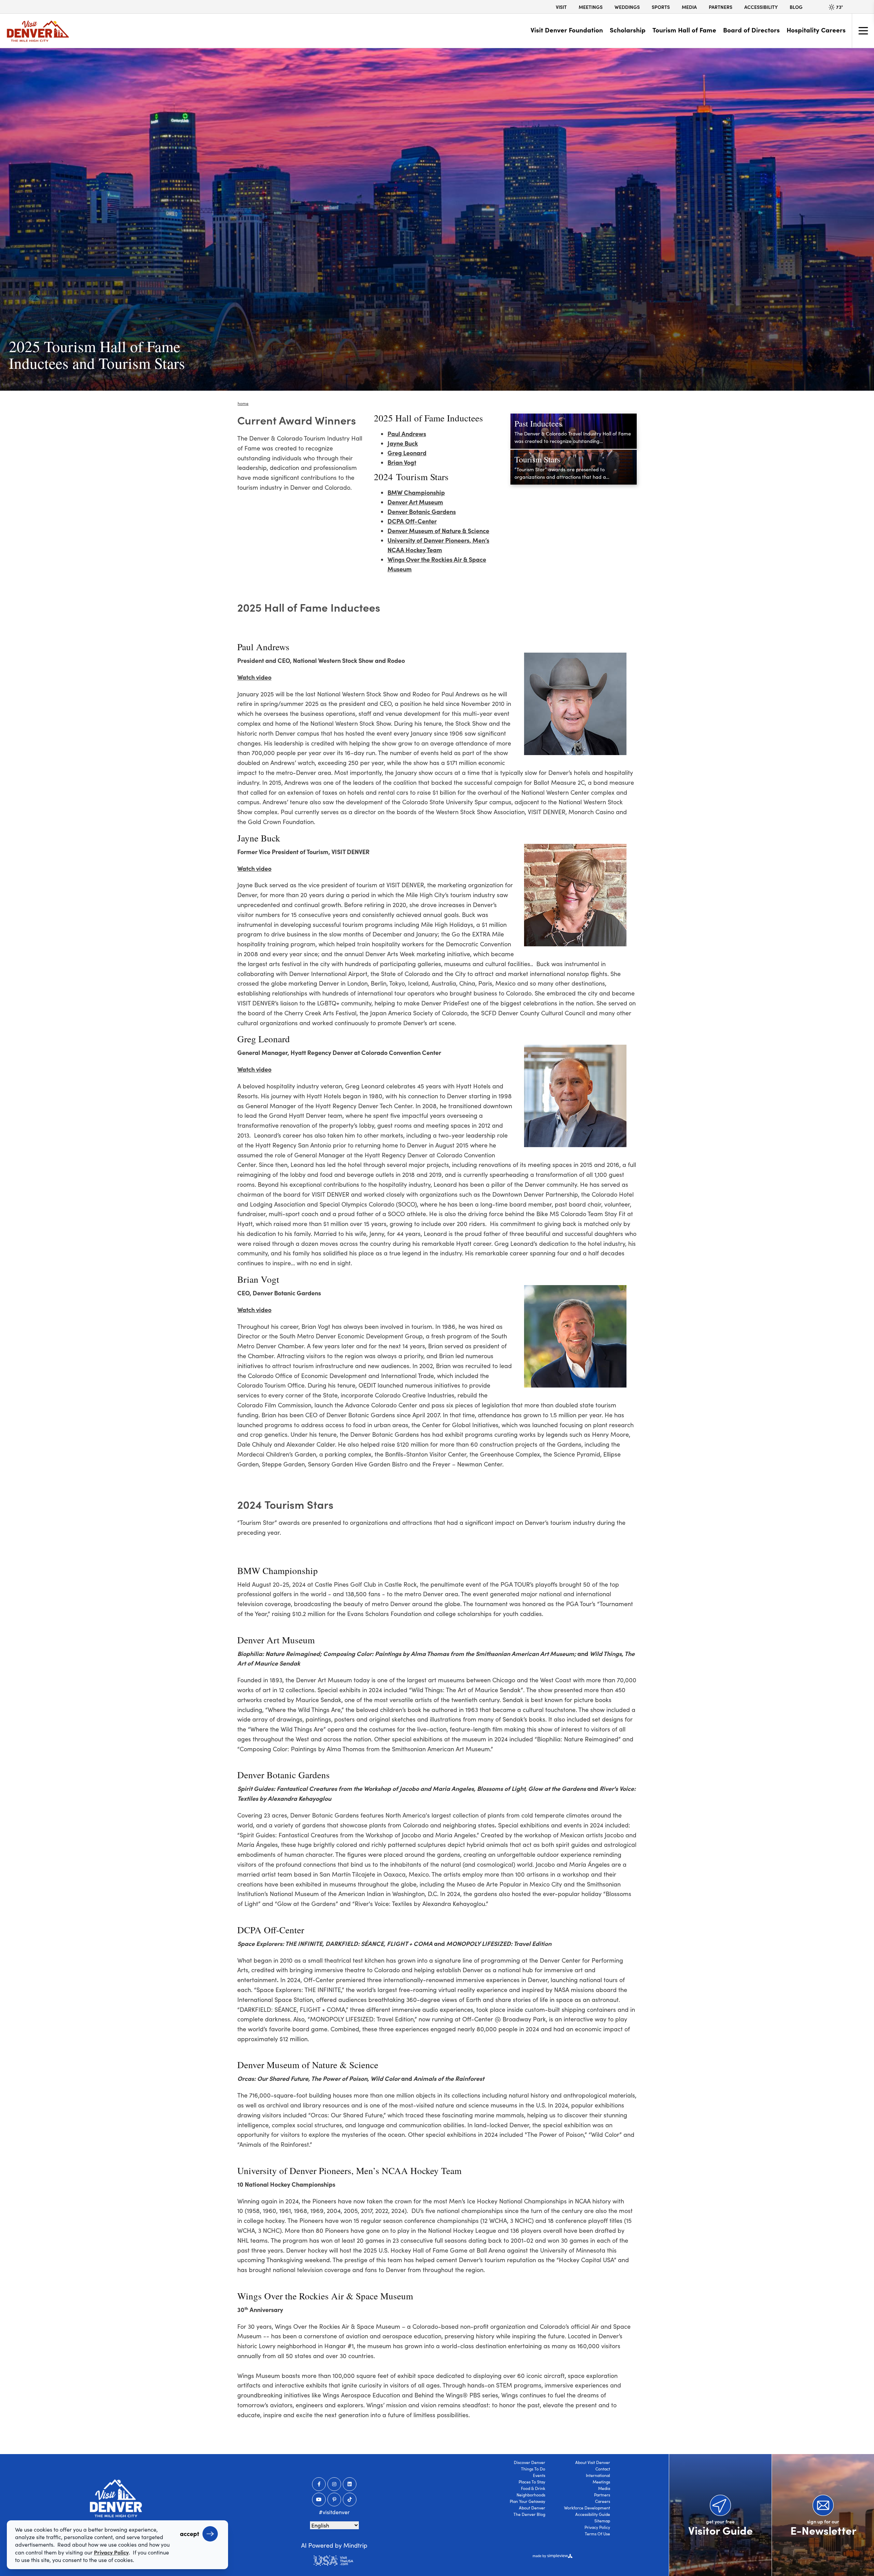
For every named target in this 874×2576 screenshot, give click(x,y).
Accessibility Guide (593, 2514)
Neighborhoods (531, 2495)
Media (689, 7)
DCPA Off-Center (412, 521)
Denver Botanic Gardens (422, 511)
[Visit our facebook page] (319, 2484)
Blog (796, 7)
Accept (189, 2533)
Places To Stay (532, 2482)
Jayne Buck (403, 443)
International (598, 2475)
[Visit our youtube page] (319, 2500)
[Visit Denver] (38, 31)
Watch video (254, 677)
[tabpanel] (437, 219)
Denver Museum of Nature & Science (438, 531)
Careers (603, 2501)
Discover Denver (530, 2462)
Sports (661, 7)
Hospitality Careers (816, 30)
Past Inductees (538, 423)
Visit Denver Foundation (567, 30)
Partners (721, 7)
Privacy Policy (597, 2527)
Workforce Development (587, 2508)
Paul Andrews (407, 434)
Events (539, 2475)
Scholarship (628, 30)
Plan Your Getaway (527, 2501)
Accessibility (761, 7)
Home (243, 403)
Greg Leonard (407, 453)
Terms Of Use (597, 2534)
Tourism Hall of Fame (684, 30)
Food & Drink (533, 2488)
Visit (561, 7)
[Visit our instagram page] (334, 2484)
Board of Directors (751, 30)
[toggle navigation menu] (863, 31)
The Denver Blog (529, 2514)
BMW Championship (416, 492)
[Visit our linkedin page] (350, 2484)
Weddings (627, 7)
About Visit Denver (593, 2462)
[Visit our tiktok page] (350, 2500)
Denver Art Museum (415, 502)
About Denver (532, 2508)
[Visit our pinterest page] (334, 2500)
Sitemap (602, 2521)
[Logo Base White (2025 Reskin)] (116, 2498)
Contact (603, 2469)
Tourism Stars (537, 459)
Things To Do (533, 2469)
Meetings (591, 7)
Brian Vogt (402, 462)
